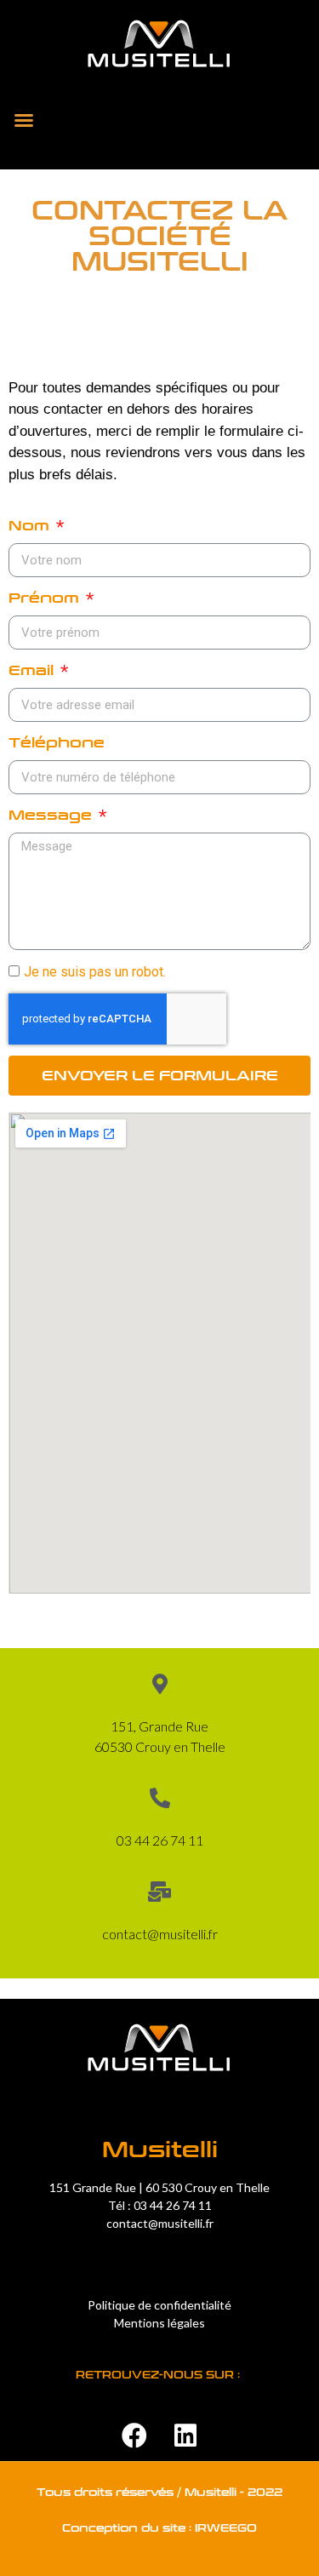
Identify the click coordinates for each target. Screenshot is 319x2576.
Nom (31, 526)
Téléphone (57, 743)
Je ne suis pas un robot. (95, 972)
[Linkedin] (185, 2436)
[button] (24, 120)
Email (33, 670)
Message (52, 815)
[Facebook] (134, 2436)
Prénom (46, 598)
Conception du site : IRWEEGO (159, 2528)
